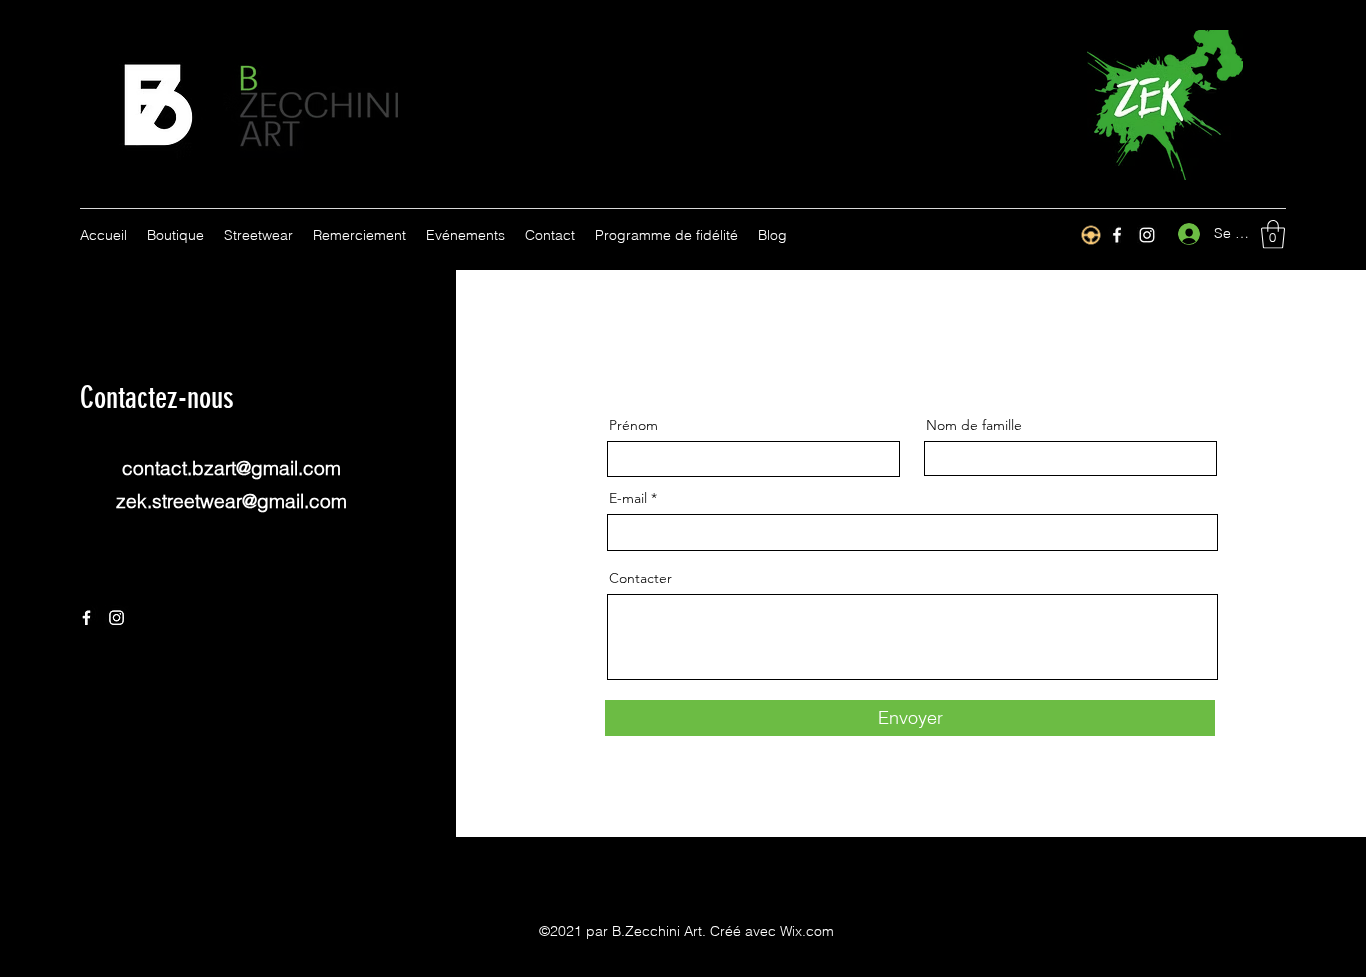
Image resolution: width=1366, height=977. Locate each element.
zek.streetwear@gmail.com (231, 501)
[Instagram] (1147, 235)
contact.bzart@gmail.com (231, 468)
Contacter (640, 578)
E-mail (628, 498)
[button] (1273, 234)
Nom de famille (974, 425)
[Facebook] (86, 617)
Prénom (633, 425)
